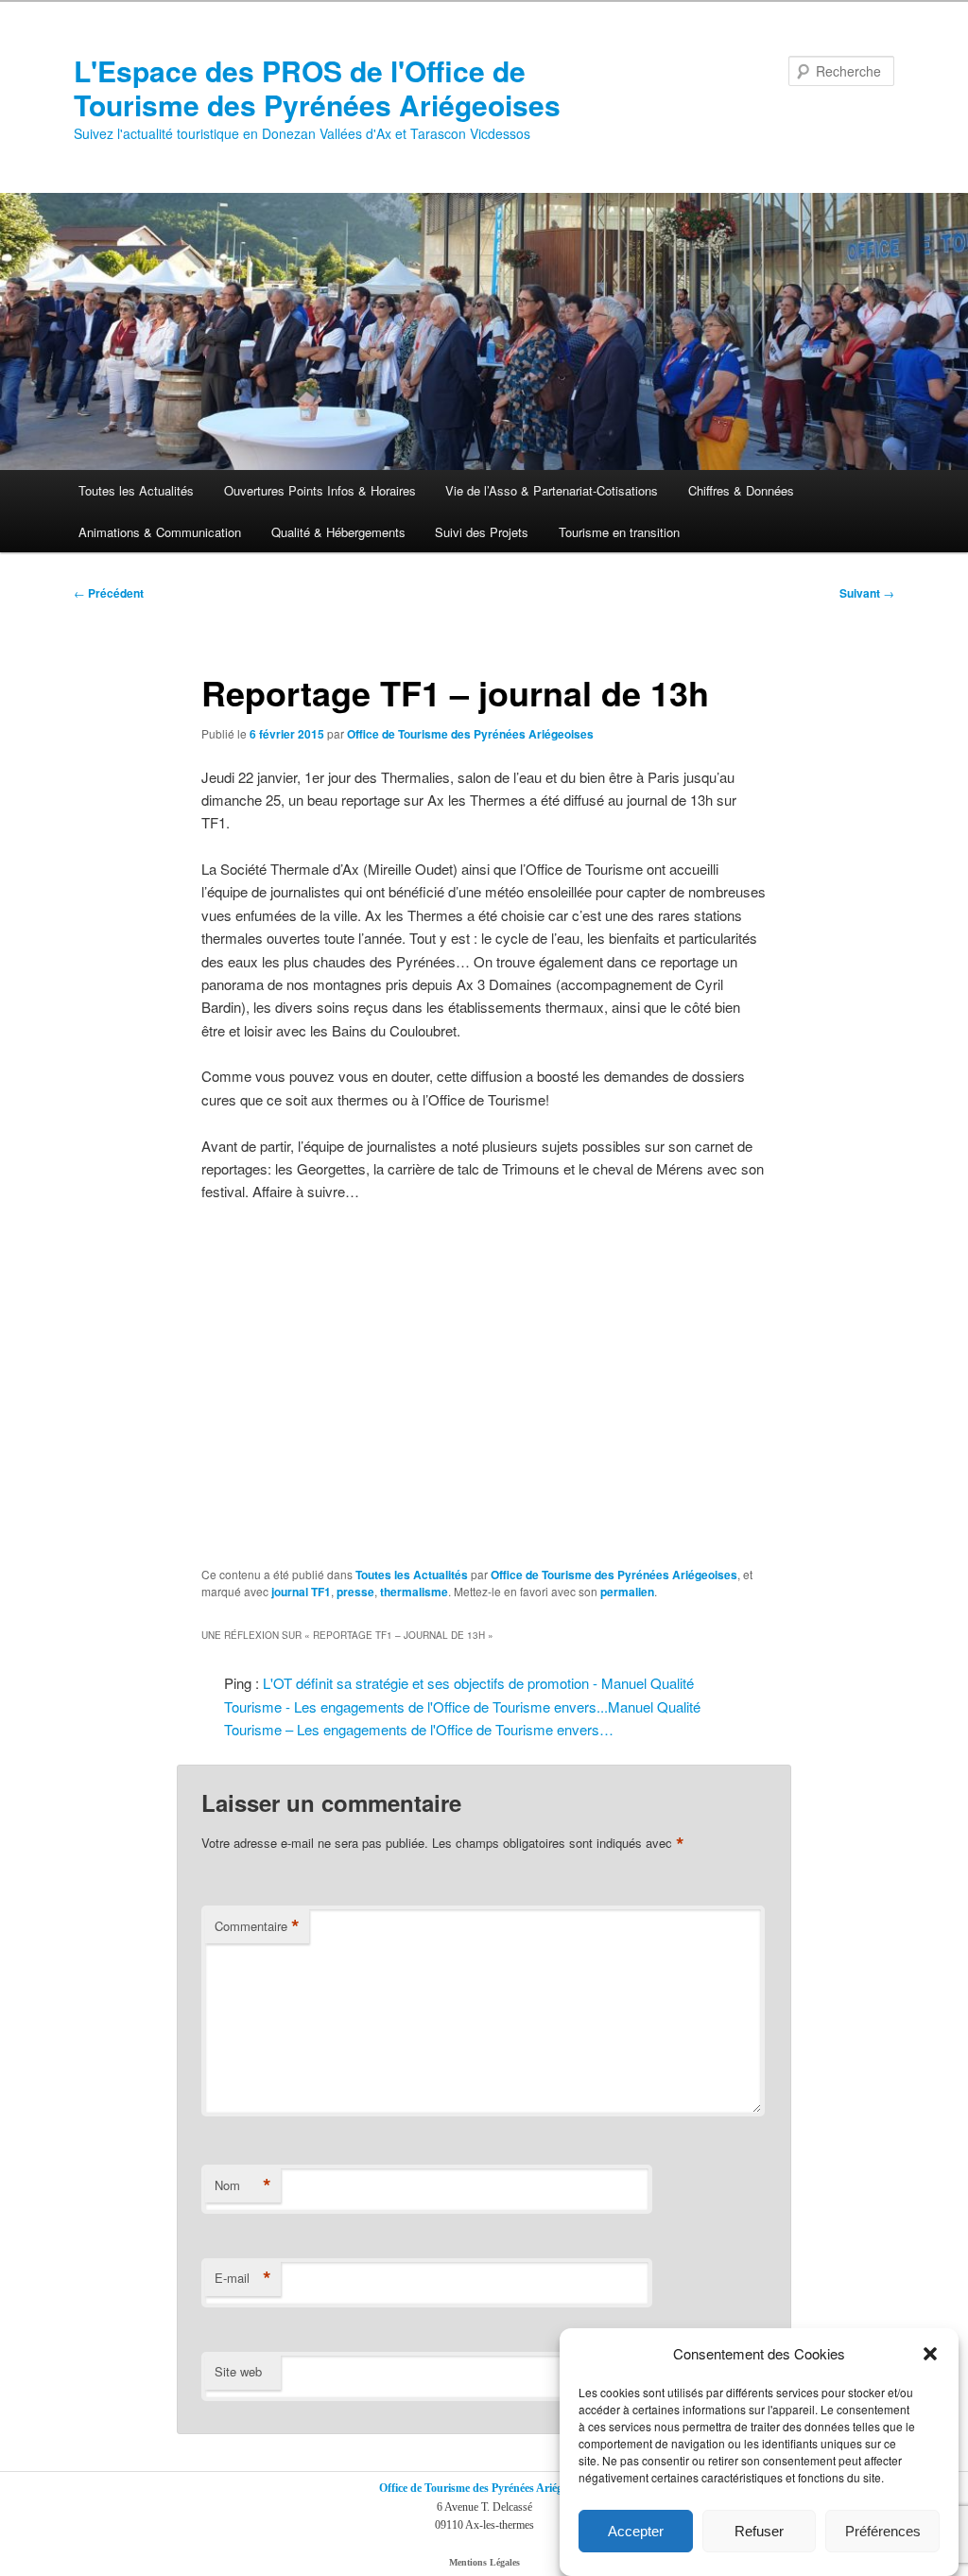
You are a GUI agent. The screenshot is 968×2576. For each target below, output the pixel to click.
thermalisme (414, 1592)
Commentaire (257, 1926)
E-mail (243, 2278)
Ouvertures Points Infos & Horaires (320, 490)
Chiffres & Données (741, 490)
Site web (238, 2371)
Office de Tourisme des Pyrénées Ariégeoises (470, 734)
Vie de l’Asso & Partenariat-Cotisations (552, 490)
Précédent (109, 593)
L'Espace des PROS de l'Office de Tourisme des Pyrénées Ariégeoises (317, 87)
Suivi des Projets (482, 532)
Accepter (636, 2531)
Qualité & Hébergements (338, 532)
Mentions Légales (484, 2562)
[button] (930, 2354)
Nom (243, 2185)
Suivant (867, 593)
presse (355, 1592)
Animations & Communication (160, 532)
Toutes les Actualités (136, 490)
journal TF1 (301, 1592)
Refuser (759, 2531)
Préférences (883, 2531)
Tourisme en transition (619, 532)
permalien (627, 1592)
